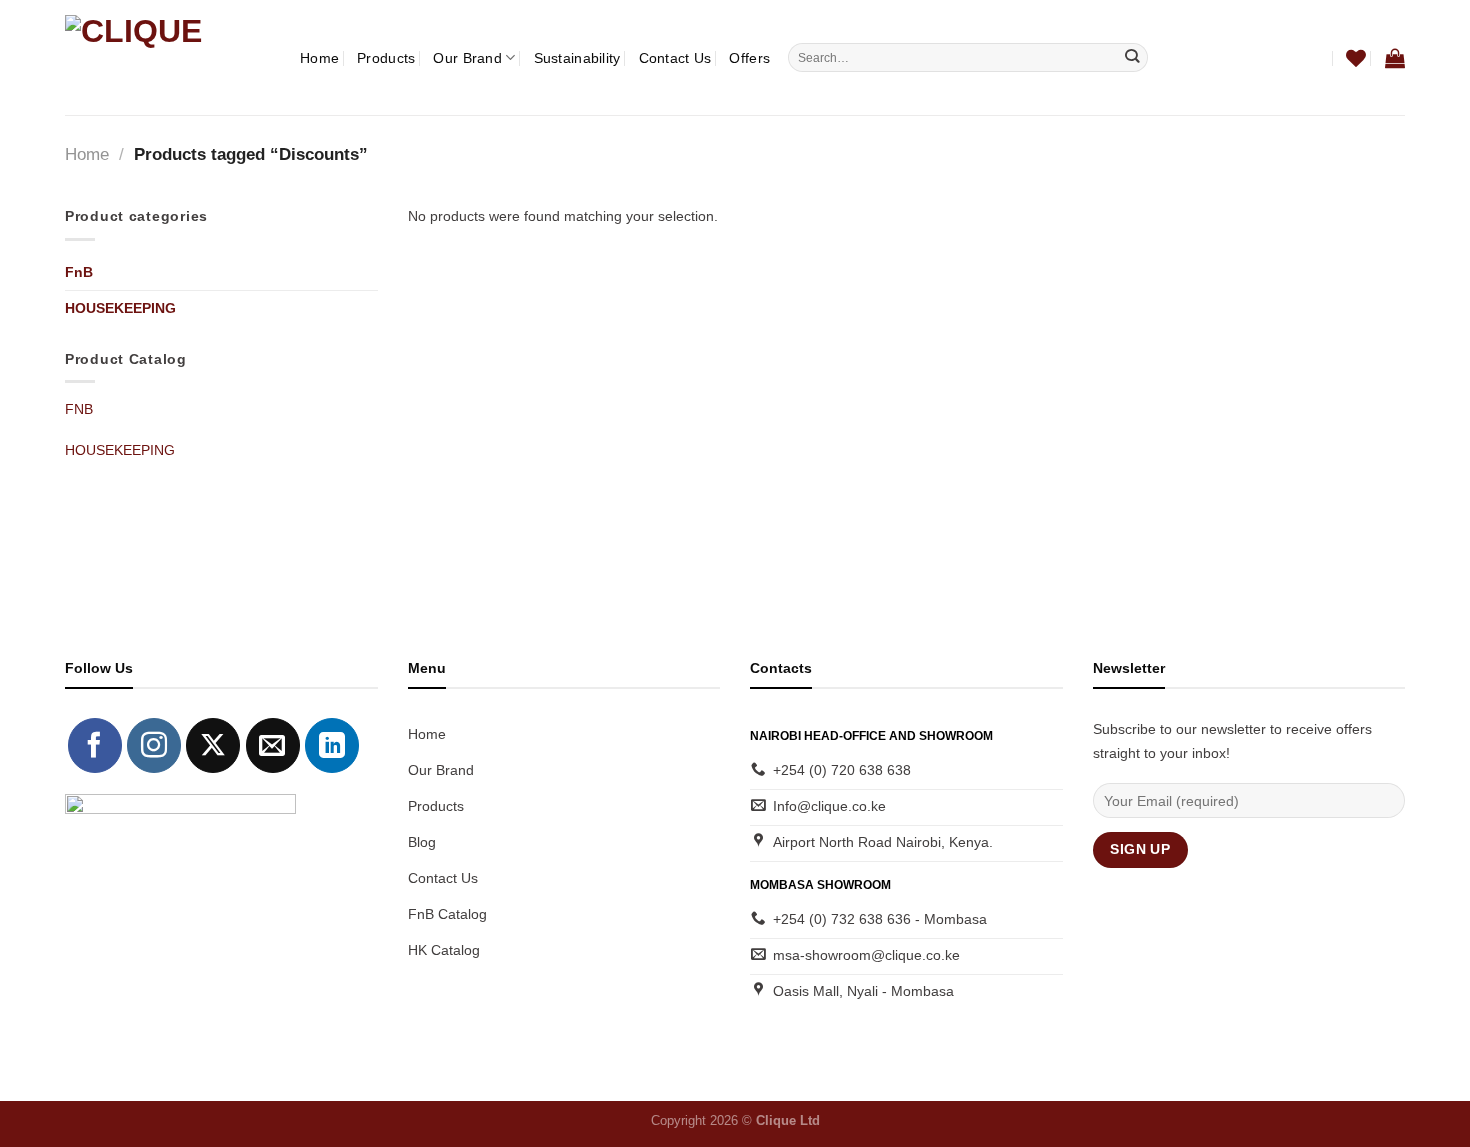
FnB (79, 272)
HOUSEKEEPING (120, 308)
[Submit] (1132, 57)
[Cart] (1395, 58)
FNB (79, 409)
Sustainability (577, 58)
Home (319, 58)
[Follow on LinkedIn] (332, 745)
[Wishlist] (1356, 58)
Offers (749, 58)
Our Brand (467, 58)
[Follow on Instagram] (154, 745)
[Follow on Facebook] (95, 745)
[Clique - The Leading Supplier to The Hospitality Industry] (167, 57)
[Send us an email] (273, 745)
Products (386, 58)
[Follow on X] (213, 745)
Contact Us (675, 58)
